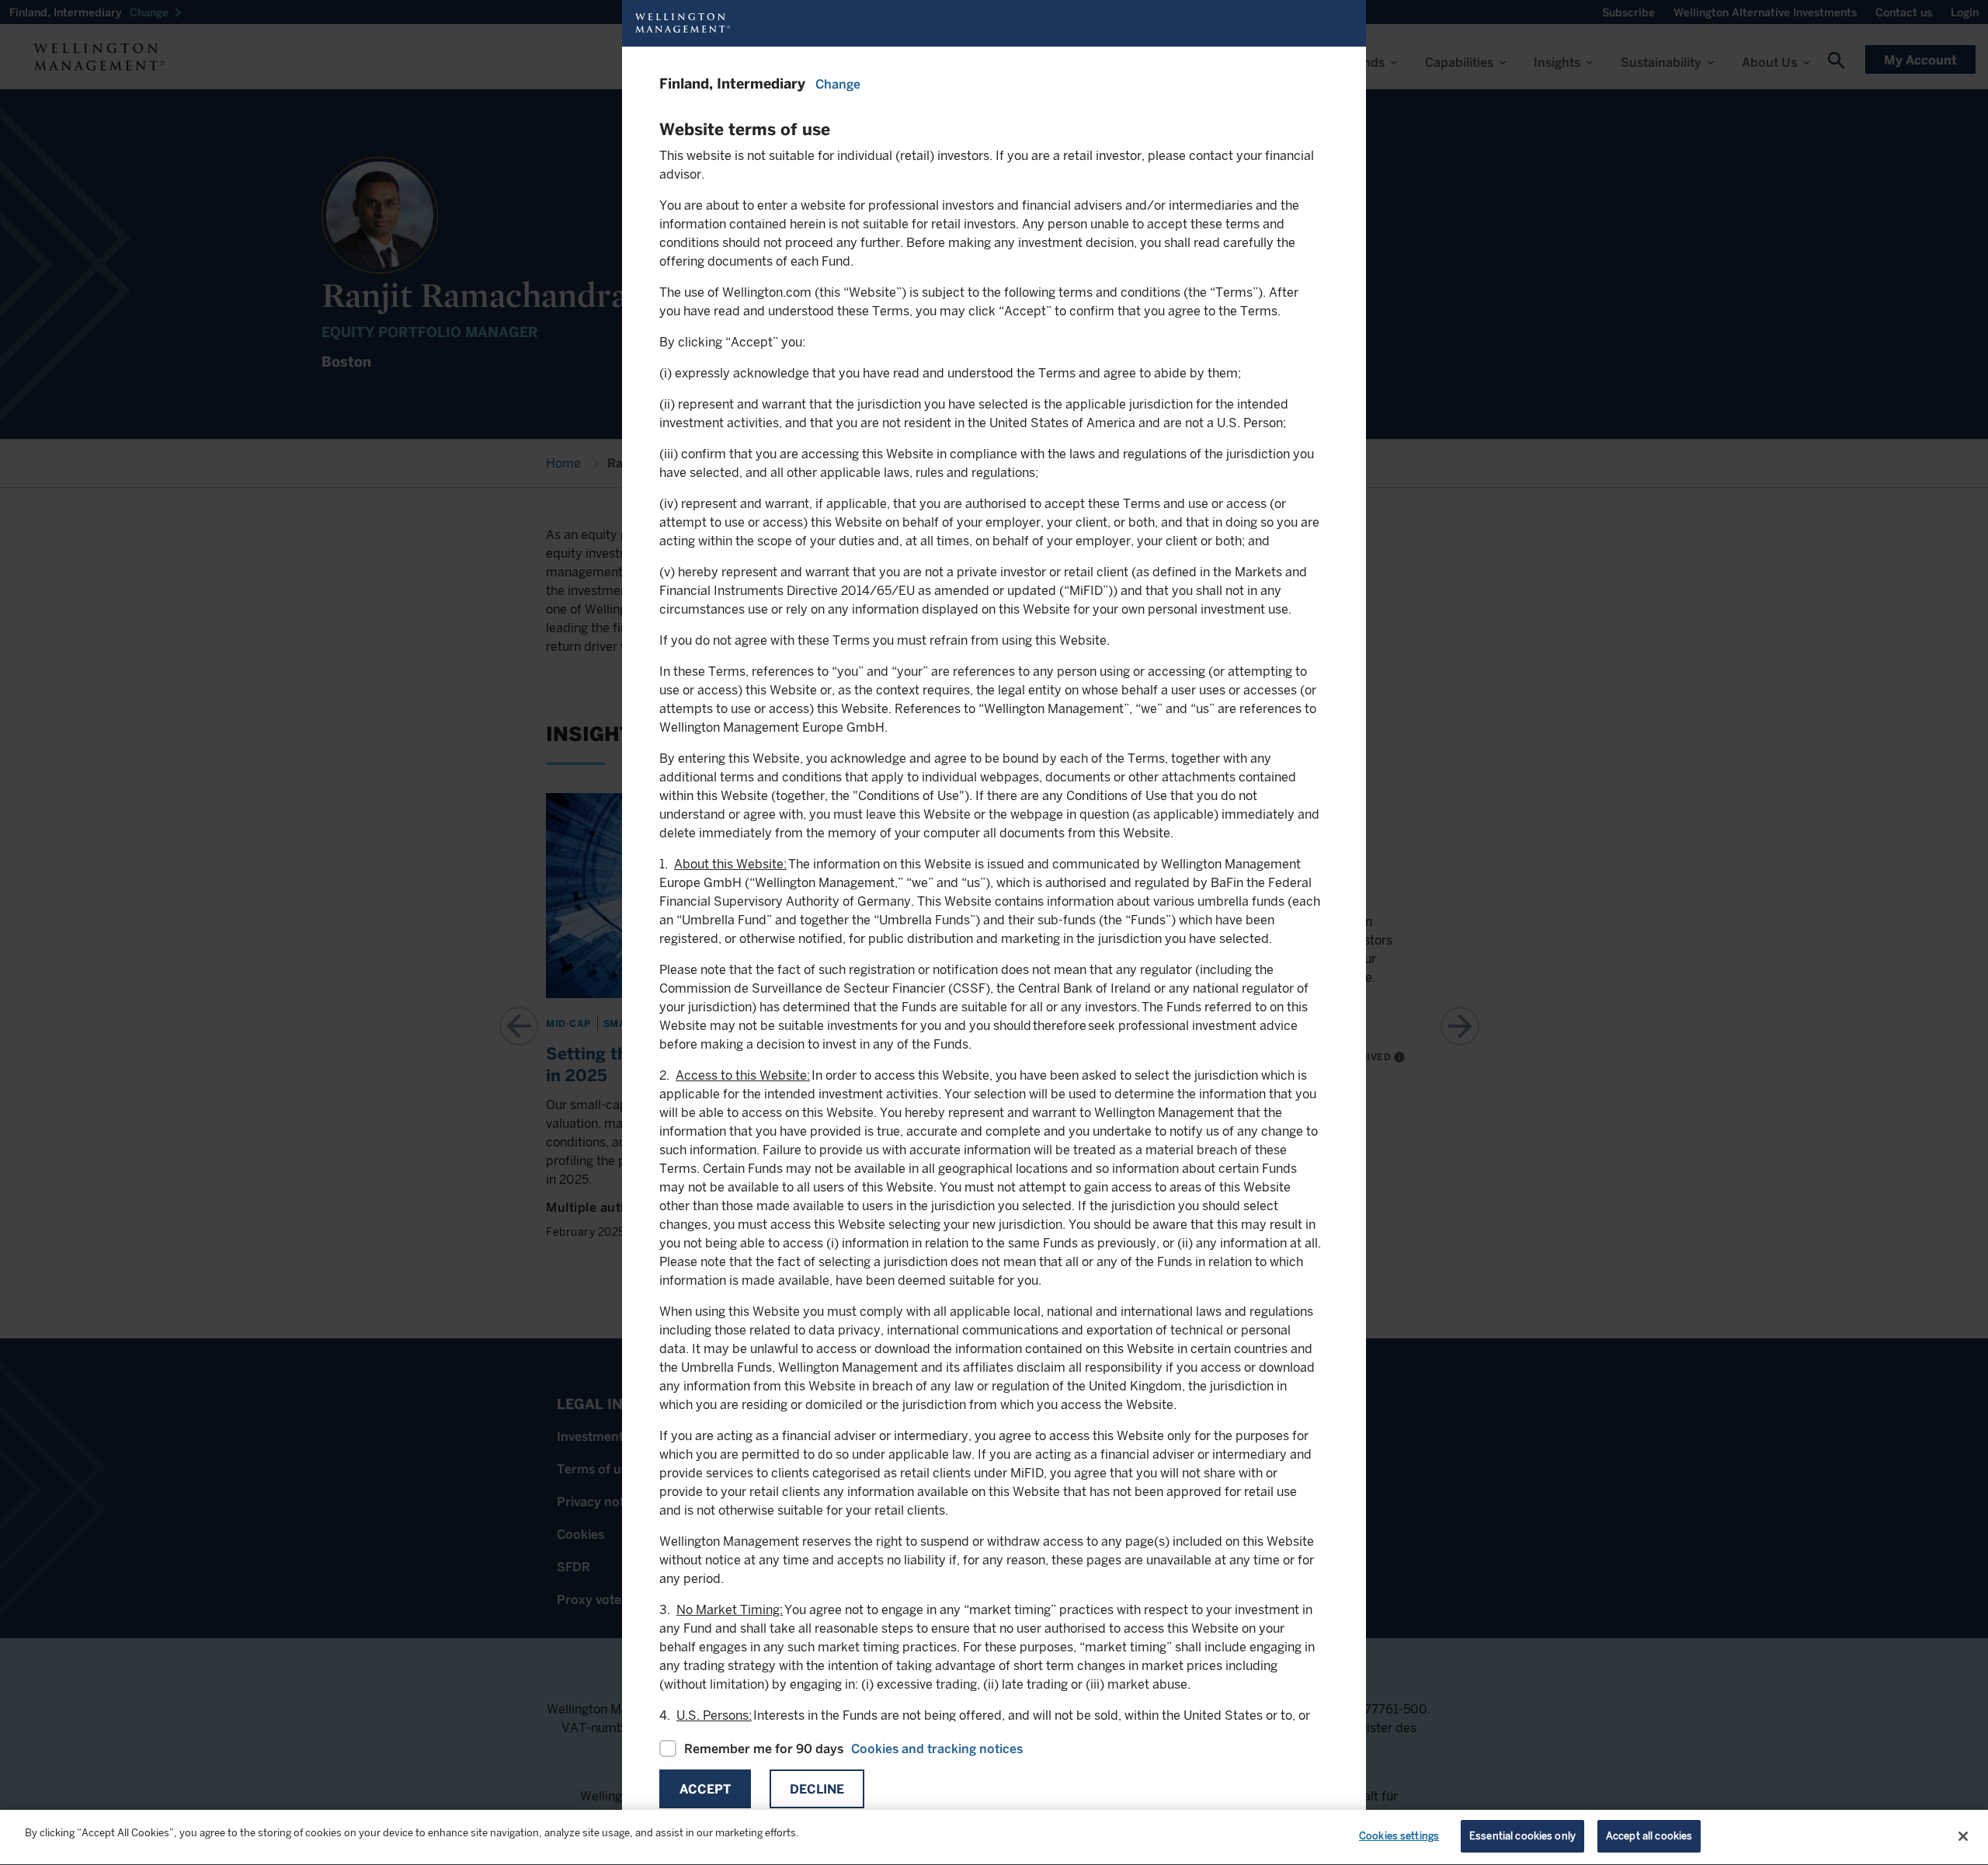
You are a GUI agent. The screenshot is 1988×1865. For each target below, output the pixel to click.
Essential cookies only (1522, 1836)
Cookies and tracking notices (937, 1749)
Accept (705, 1789)
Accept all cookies (1649, 1836)
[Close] (1963, 1836)
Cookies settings (1399, 1836)
